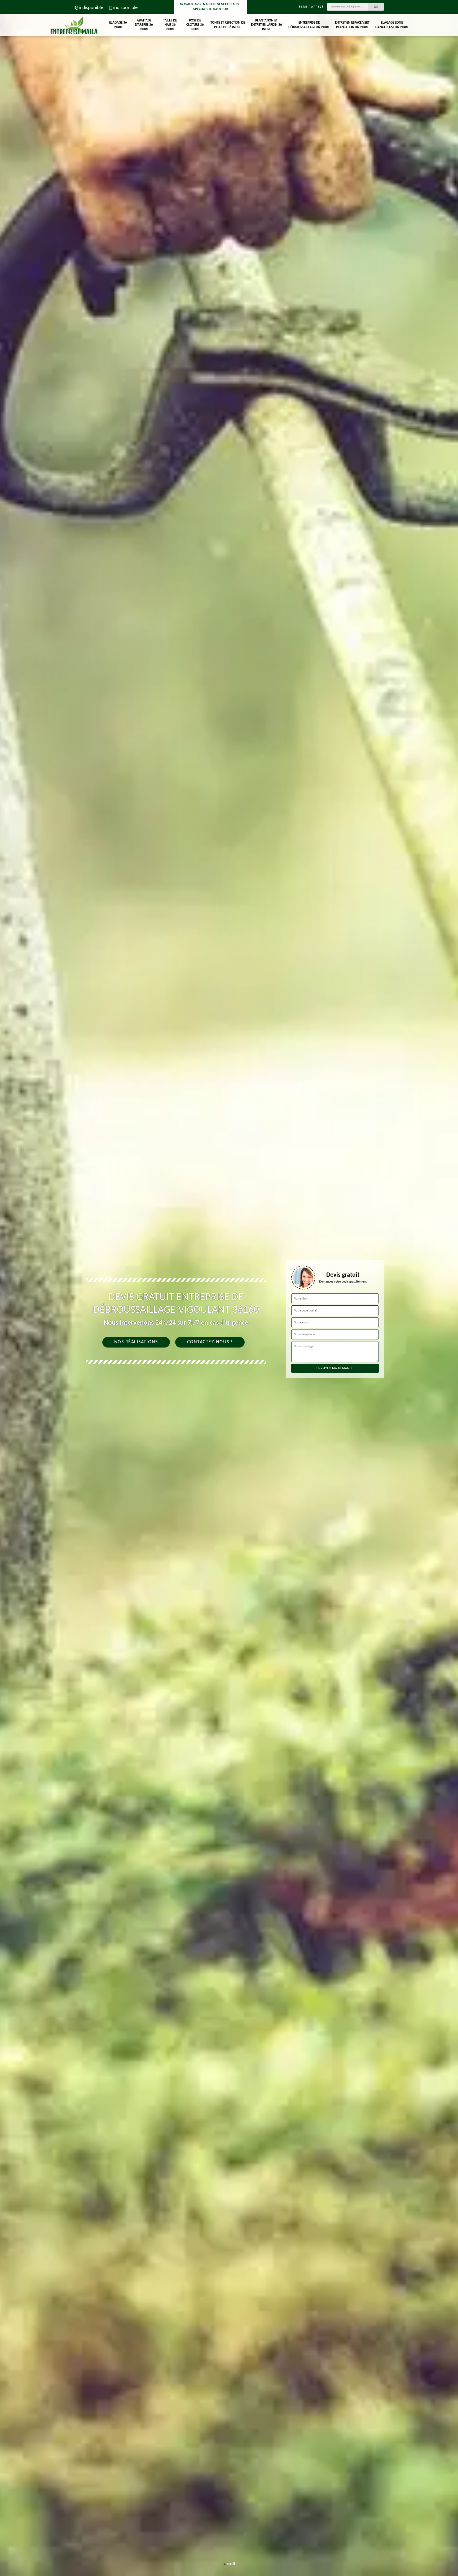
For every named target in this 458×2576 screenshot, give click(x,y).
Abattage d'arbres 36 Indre (144, 25)
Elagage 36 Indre (118, 25)
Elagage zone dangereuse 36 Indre (392, 25)
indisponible (91, 8)
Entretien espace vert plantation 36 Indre (352, 25)
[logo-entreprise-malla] (74, 25)
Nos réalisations (136, 1342)
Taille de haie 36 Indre (170, 25)
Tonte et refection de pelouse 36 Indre (228, 25)
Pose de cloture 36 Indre (195, 25)
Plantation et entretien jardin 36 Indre (267, 25)
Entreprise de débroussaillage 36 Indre (309, 25)
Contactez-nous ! (210, 1342)
